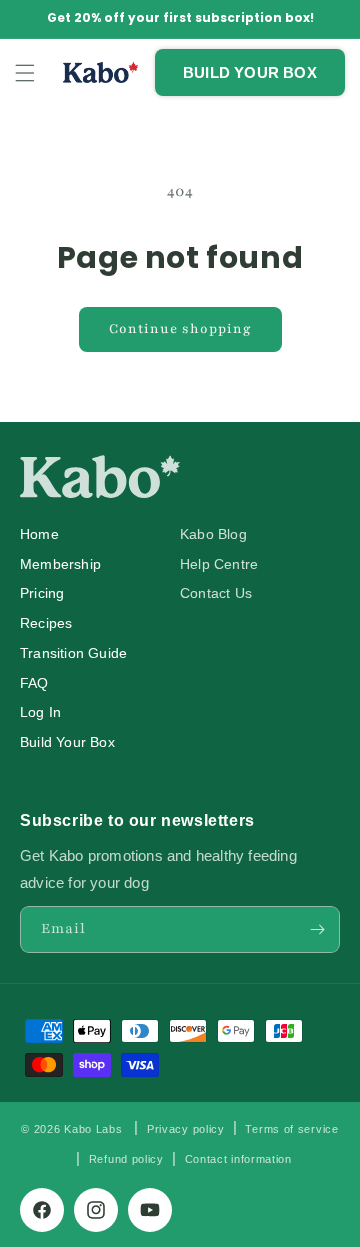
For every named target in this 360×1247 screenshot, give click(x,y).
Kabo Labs (93, 1128)
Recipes (46, 623)
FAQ (34, 683)
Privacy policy (186, 1129)
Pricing (42, 593)
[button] (25, 73)
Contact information (238, 1159)
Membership (60, 564)
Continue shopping (180, 329)
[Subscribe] (317, 929)
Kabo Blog (213, 534)
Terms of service (291, 1129)
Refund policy (126, 1159)
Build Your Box (67, 742)
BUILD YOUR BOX (250, 72)
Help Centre (219, 564)
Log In (40, 712)
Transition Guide (73, 653)
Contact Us (216, 593)
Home (39, 534)
